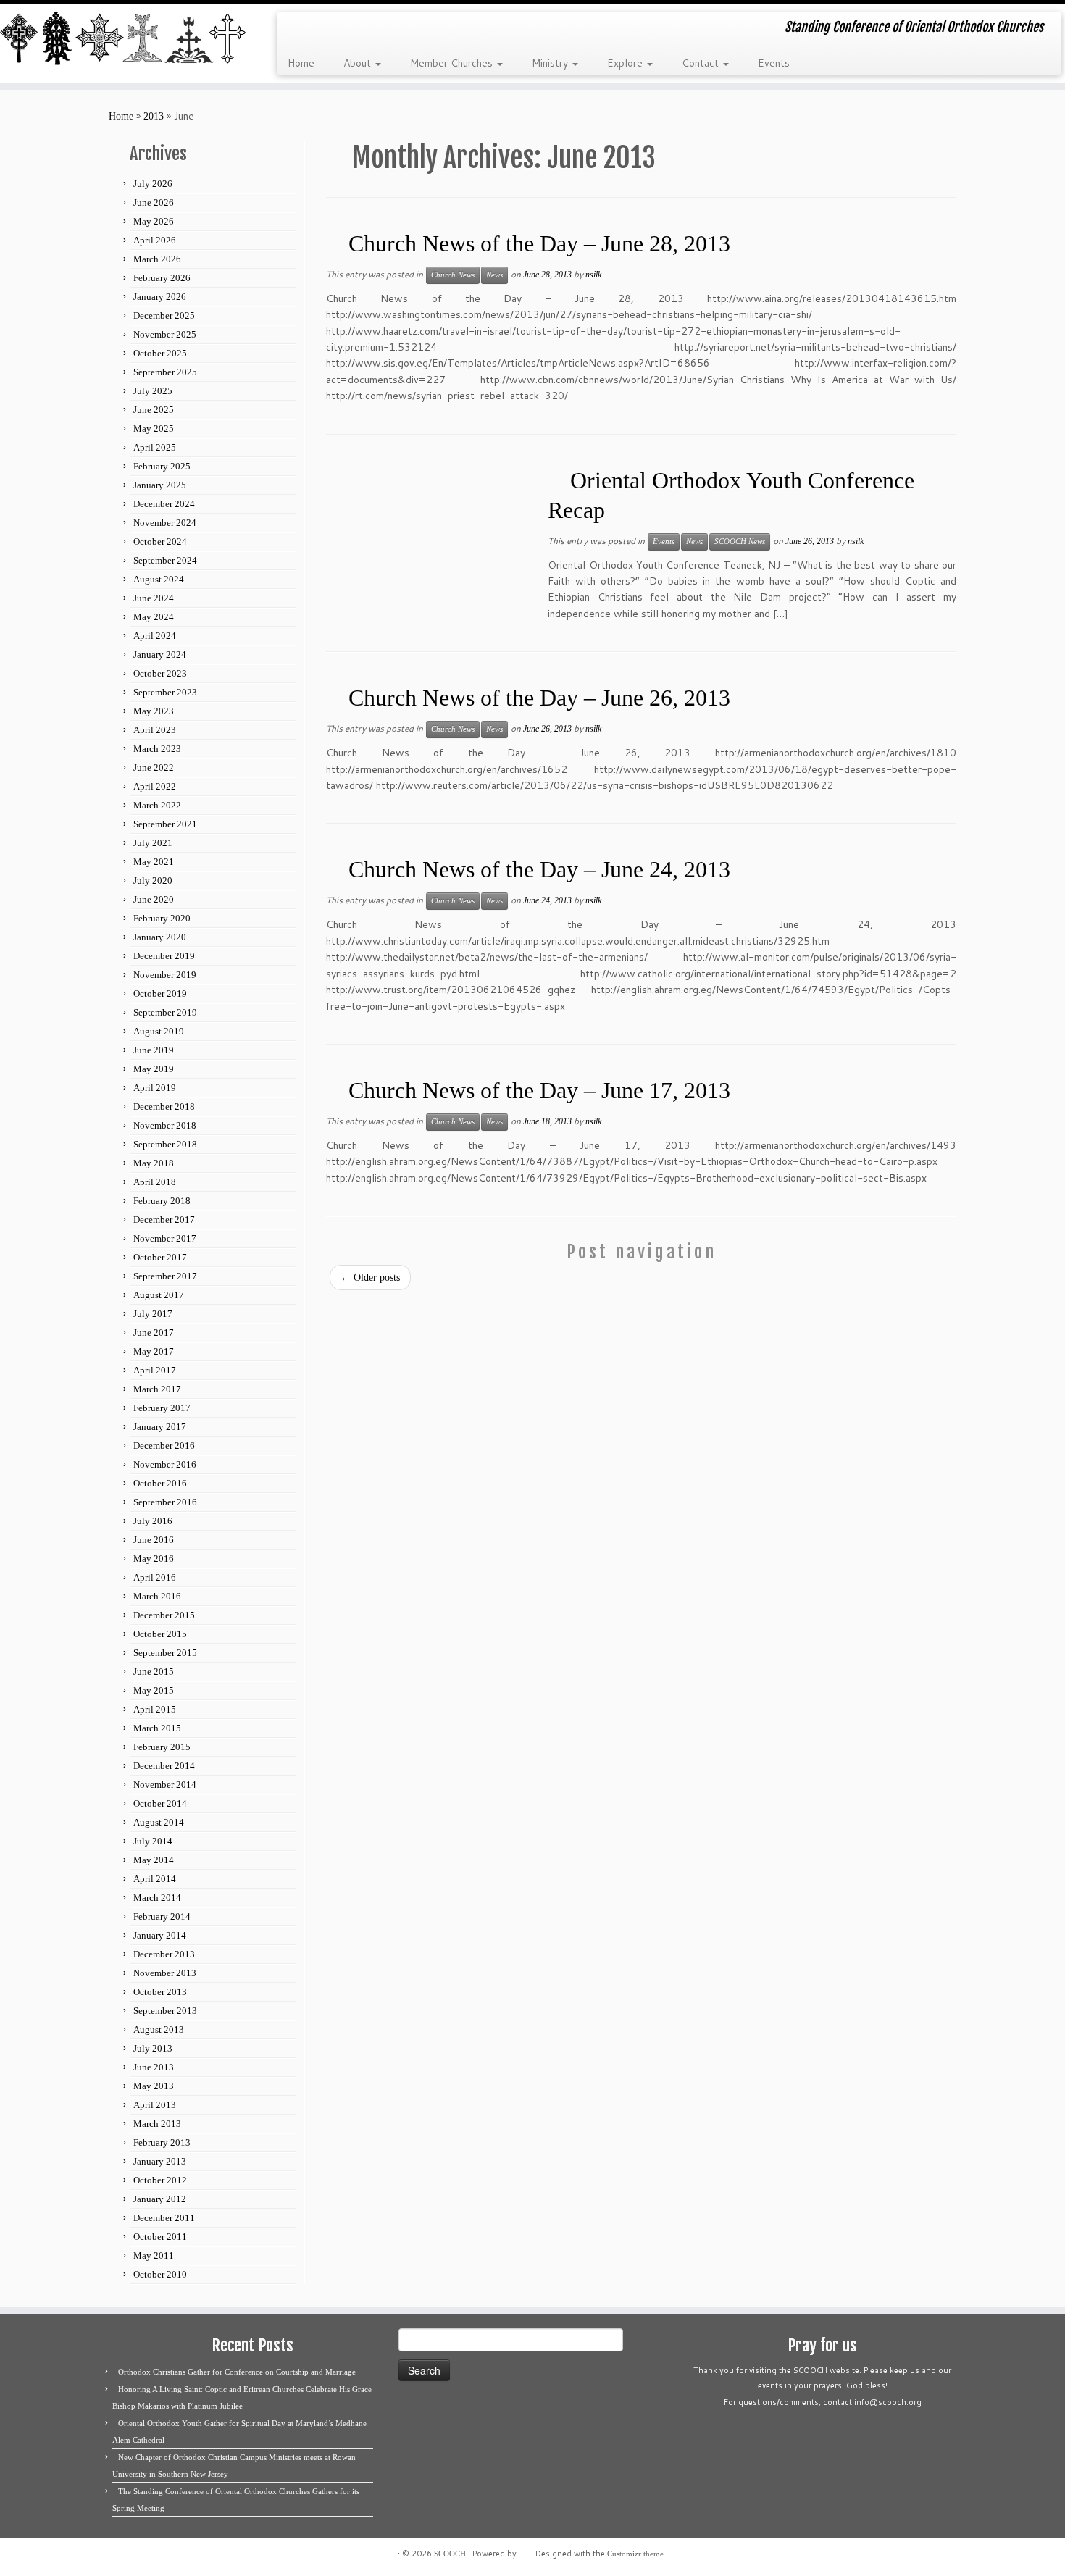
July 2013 (153, 2048)
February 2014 (162, 1916)
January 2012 (160, 2199)
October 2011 (160, 2237)
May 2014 (154, 1860)
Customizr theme (635, 2554)
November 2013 (165, 1973)
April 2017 (155, 1370)
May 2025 (154, 428)
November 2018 (165, 1125)
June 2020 (154, 899)
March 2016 (157, 1596)
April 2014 (155, 1879)
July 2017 (153, 1314)
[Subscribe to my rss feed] (297, 29)
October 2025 (160, 353)
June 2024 (154, 598)
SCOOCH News (740, 541)
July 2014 (153, 1841)
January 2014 (160, 1935)
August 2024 (159, 579)
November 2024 (165, 523)
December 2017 (164, 1220)
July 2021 (153, 843)
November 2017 (165, 1238)
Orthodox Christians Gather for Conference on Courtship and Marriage (237, 2372)
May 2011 (154, 2255)
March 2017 (157, 1389)
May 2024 (154, 617)
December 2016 (164, 1446)
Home (301, 63)
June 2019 (154, 1050)
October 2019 (160, 994)
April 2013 (155, 2105)
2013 (154, 116)
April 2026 (155, 240)
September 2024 (165, 560)
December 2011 (164, 2218)
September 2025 (165, 372)
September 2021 (165, 824)
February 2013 (162, 2142)
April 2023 (155, 730)
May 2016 (154, 1559)
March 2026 (157, 259)
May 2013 (154, 2086)
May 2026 (154, 221)
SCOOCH (450, 2554)
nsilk (593, 275)
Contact (702, 63)
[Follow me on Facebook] (337, 29)
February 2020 (162, 918)
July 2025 (153, 391)
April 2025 (155, 447)
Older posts (370, 1277)
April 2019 (155, 1088)
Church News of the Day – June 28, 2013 (539, 243)
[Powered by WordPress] (524, 2551)
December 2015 (164, 1615)
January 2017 (160, 1427)
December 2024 (164, 504)
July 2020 (153, 881)
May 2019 (154, 1069)
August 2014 (159, 1822)
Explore (626, 63)
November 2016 (165, 1464)
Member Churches (453, 63)
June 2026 (154, 202)
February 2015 (162, 1747)
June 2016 (154, 1540)
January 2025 (160, 485)
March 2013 (157, 2124)
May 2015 (154, 1690)
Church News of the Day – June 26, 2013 (539, 698)
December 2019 (164, 956)
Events (774, 63)
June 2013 (154, 2067)
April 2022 (155, 786)
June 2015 (154, 1672)
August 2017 (159, 1295)
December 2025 (164, 315)
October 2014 (160, 1803)
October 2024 (160, 541)
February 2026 (162, 278)
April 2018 (155, 1182)
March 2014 (157, 1898)
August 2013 (159, 2029)
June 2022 (154, 768)
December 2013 (164, 1954)
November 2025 (165, 334)
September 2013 (165, 2011)
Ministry (551, 63)
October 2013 (160, 1992)
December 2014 (164, 1766)
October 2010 (160, 2274)
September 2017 (165, 1276)
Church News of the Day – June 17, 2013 (539, 1090)
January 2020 (160, 937)
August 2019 (159, 1031)
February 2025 (162, 466)
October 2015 (160, 1634)
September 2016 (165, 1502)
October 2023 (160, 673)
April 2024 (155, 636)
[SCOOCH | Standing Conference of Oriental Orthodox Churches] (123, 39)
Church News (453, 275)
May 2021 (154, 862)
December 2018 (164, 1107)
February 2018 (162, 1201)
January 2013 (160, 2161)
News (494, 275)
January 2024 (160, 655)
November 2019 (165, 975)
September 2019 (165, 1012)
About (359, 63)
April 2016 (155, 1577)
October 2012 (160, 2180)
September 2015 (165, 1653)
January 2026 (160, 297)
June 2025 (154, 410)
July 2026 (153, 184)
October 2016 (160, 1483)
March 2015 (157, 1728)
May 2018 (154, 1163)
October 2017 (160, 1257)
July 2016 (153, 1521)
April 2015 (155, 1709)
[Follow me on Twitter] (317, 29)
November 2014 (165, 1785)
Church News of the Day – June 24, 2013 (539, 869)
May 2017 (154, 1351)
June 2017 (154, 1333)
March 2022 (157, 805)
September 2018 (165, 1144)
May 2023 (154, 711)
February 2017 (162, 1408)
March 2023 (157, 749)
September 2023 (165, 692)
